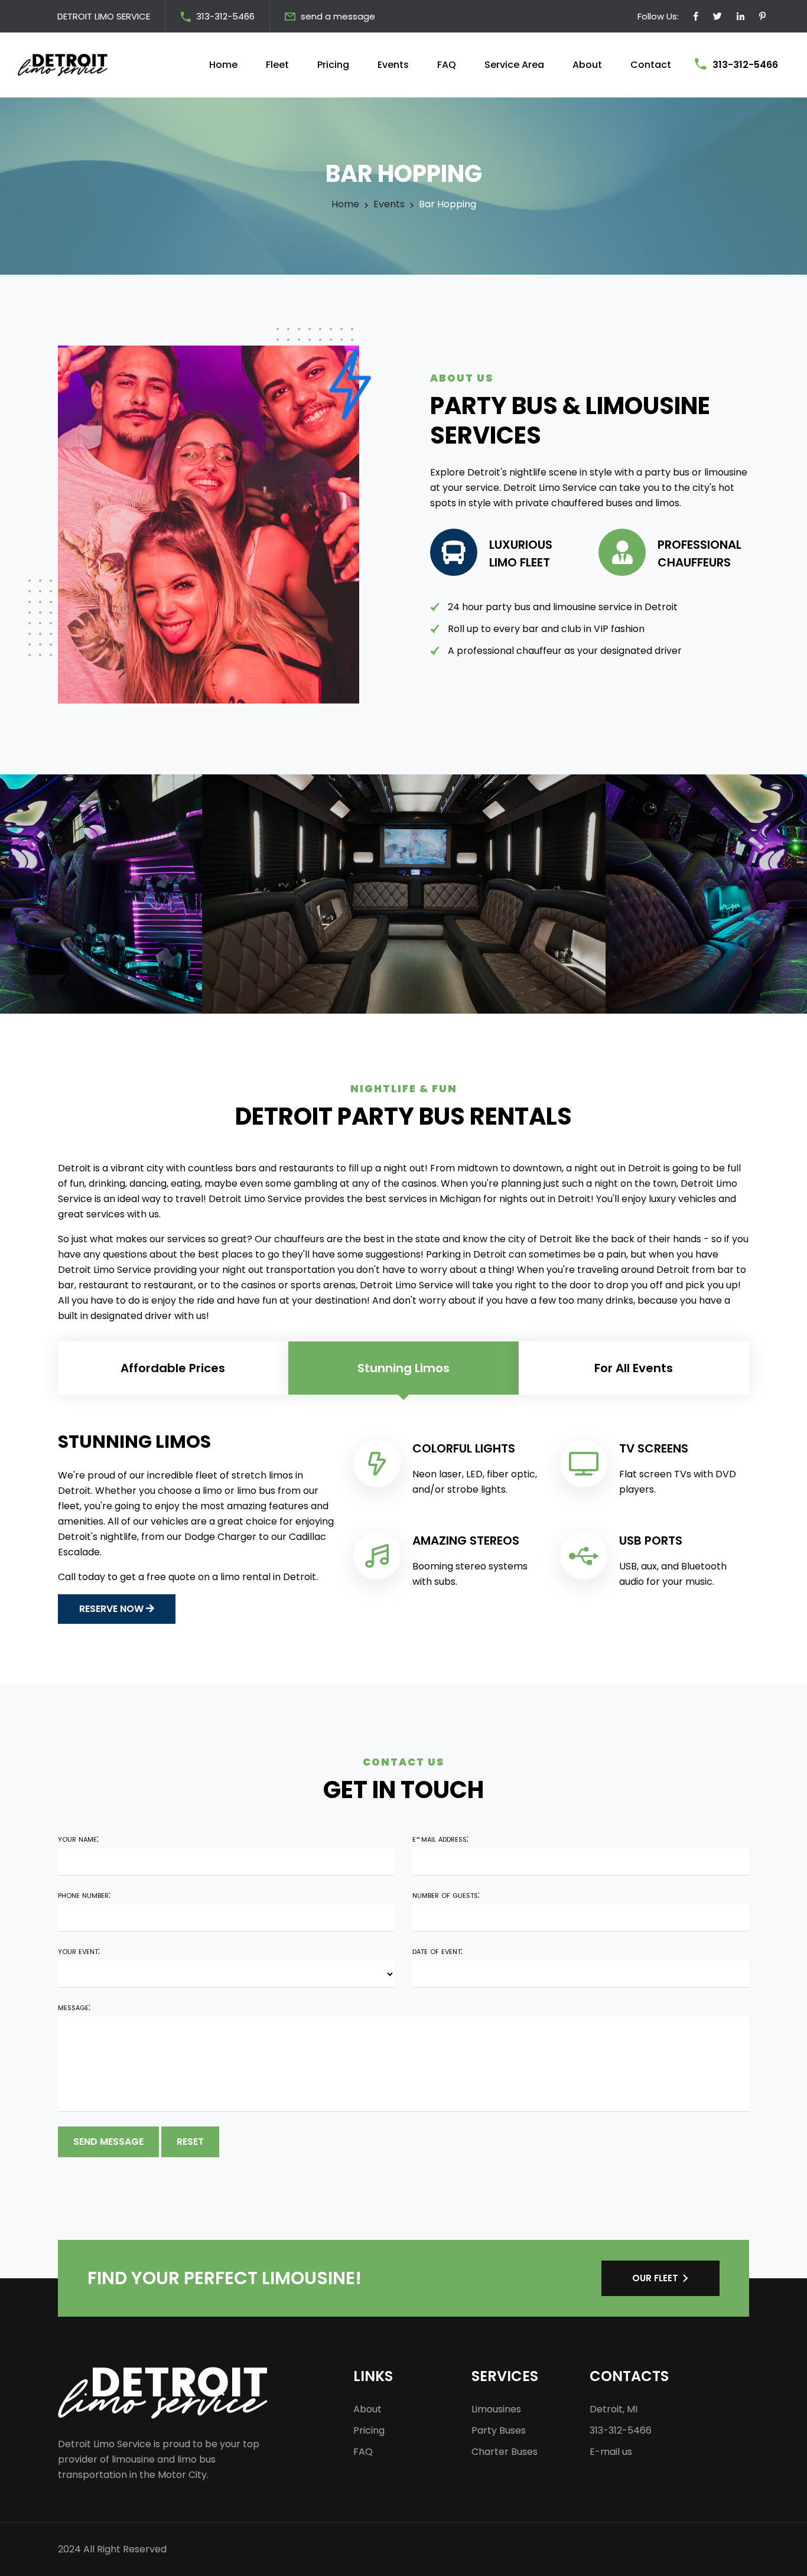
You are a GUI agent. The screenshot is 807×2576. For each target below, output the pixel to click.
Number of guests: (446, 1895)
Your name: (78, 1839)
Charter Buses (505, 2452)
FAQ (447, 65)
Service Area (514, 65)
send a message (338, 16)
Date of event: (437, 1951)
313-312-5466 (225, 16)
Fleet (277, 65)
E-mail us (611, 2452)
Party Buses (499, 2430)
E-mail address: (440, 1839)
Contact (651, 65)
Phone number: (84, 1895)
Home (223, 65)
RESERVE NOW (113, 1609)
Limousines (496, 2409)
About (587, 65)
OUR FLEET (655, 2278)
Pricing (333, 65)
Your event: (79, 1951)
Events (393, 65)
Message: (74, 2007)
